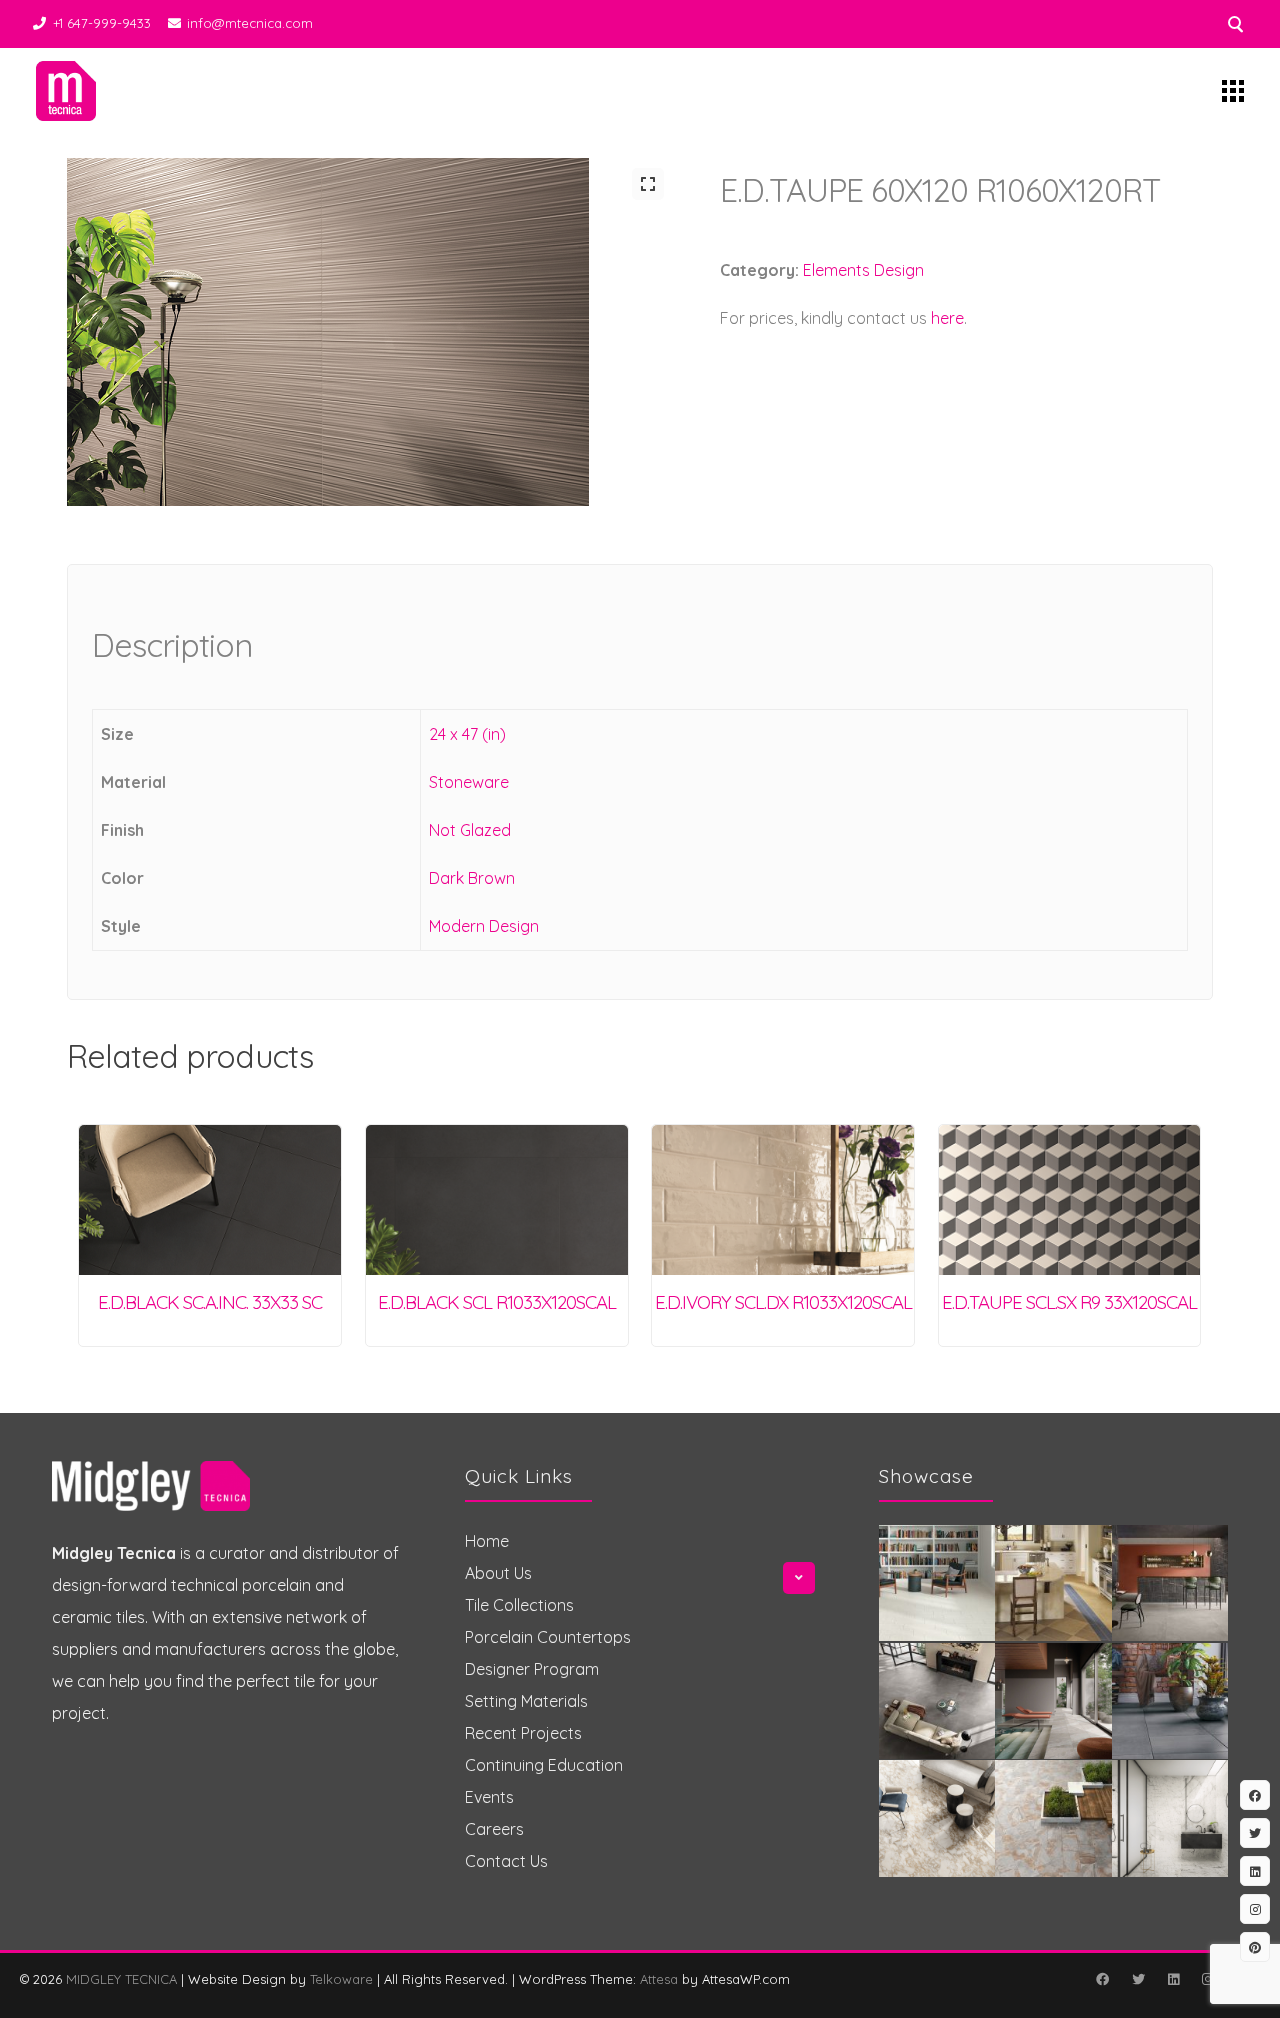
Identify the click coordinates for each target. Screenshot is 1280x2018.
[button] (648, 184)
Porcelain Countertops (548, 1637)
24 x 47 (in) (467, 734)
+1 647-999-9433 (102, 23)
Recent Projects (523, 1733)
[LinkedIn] (1173, 1979)
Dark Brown (472, 878)
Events (489, 1797)
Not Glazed (470, 830)
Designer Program (532, 1669)
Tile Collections (519, 1605)
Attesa (659, 1979)
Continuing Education (544, 1765)
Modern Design (484, 926)
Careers (494, 1829)
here (947, 318)
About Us (498, 1573)
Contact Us (506, 1861)
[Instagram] (1207, 1979)
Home (487, 1541)
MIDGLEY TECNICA (121, 1979)
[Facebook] (1102, 1979)
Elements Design (863, 270)
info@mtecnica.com (250, 23)
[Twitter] (1138, 1979)
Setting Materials (526, 1701)
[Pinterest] (1255, 1947)
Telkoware (341, 1979)
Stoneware (469, 782)
